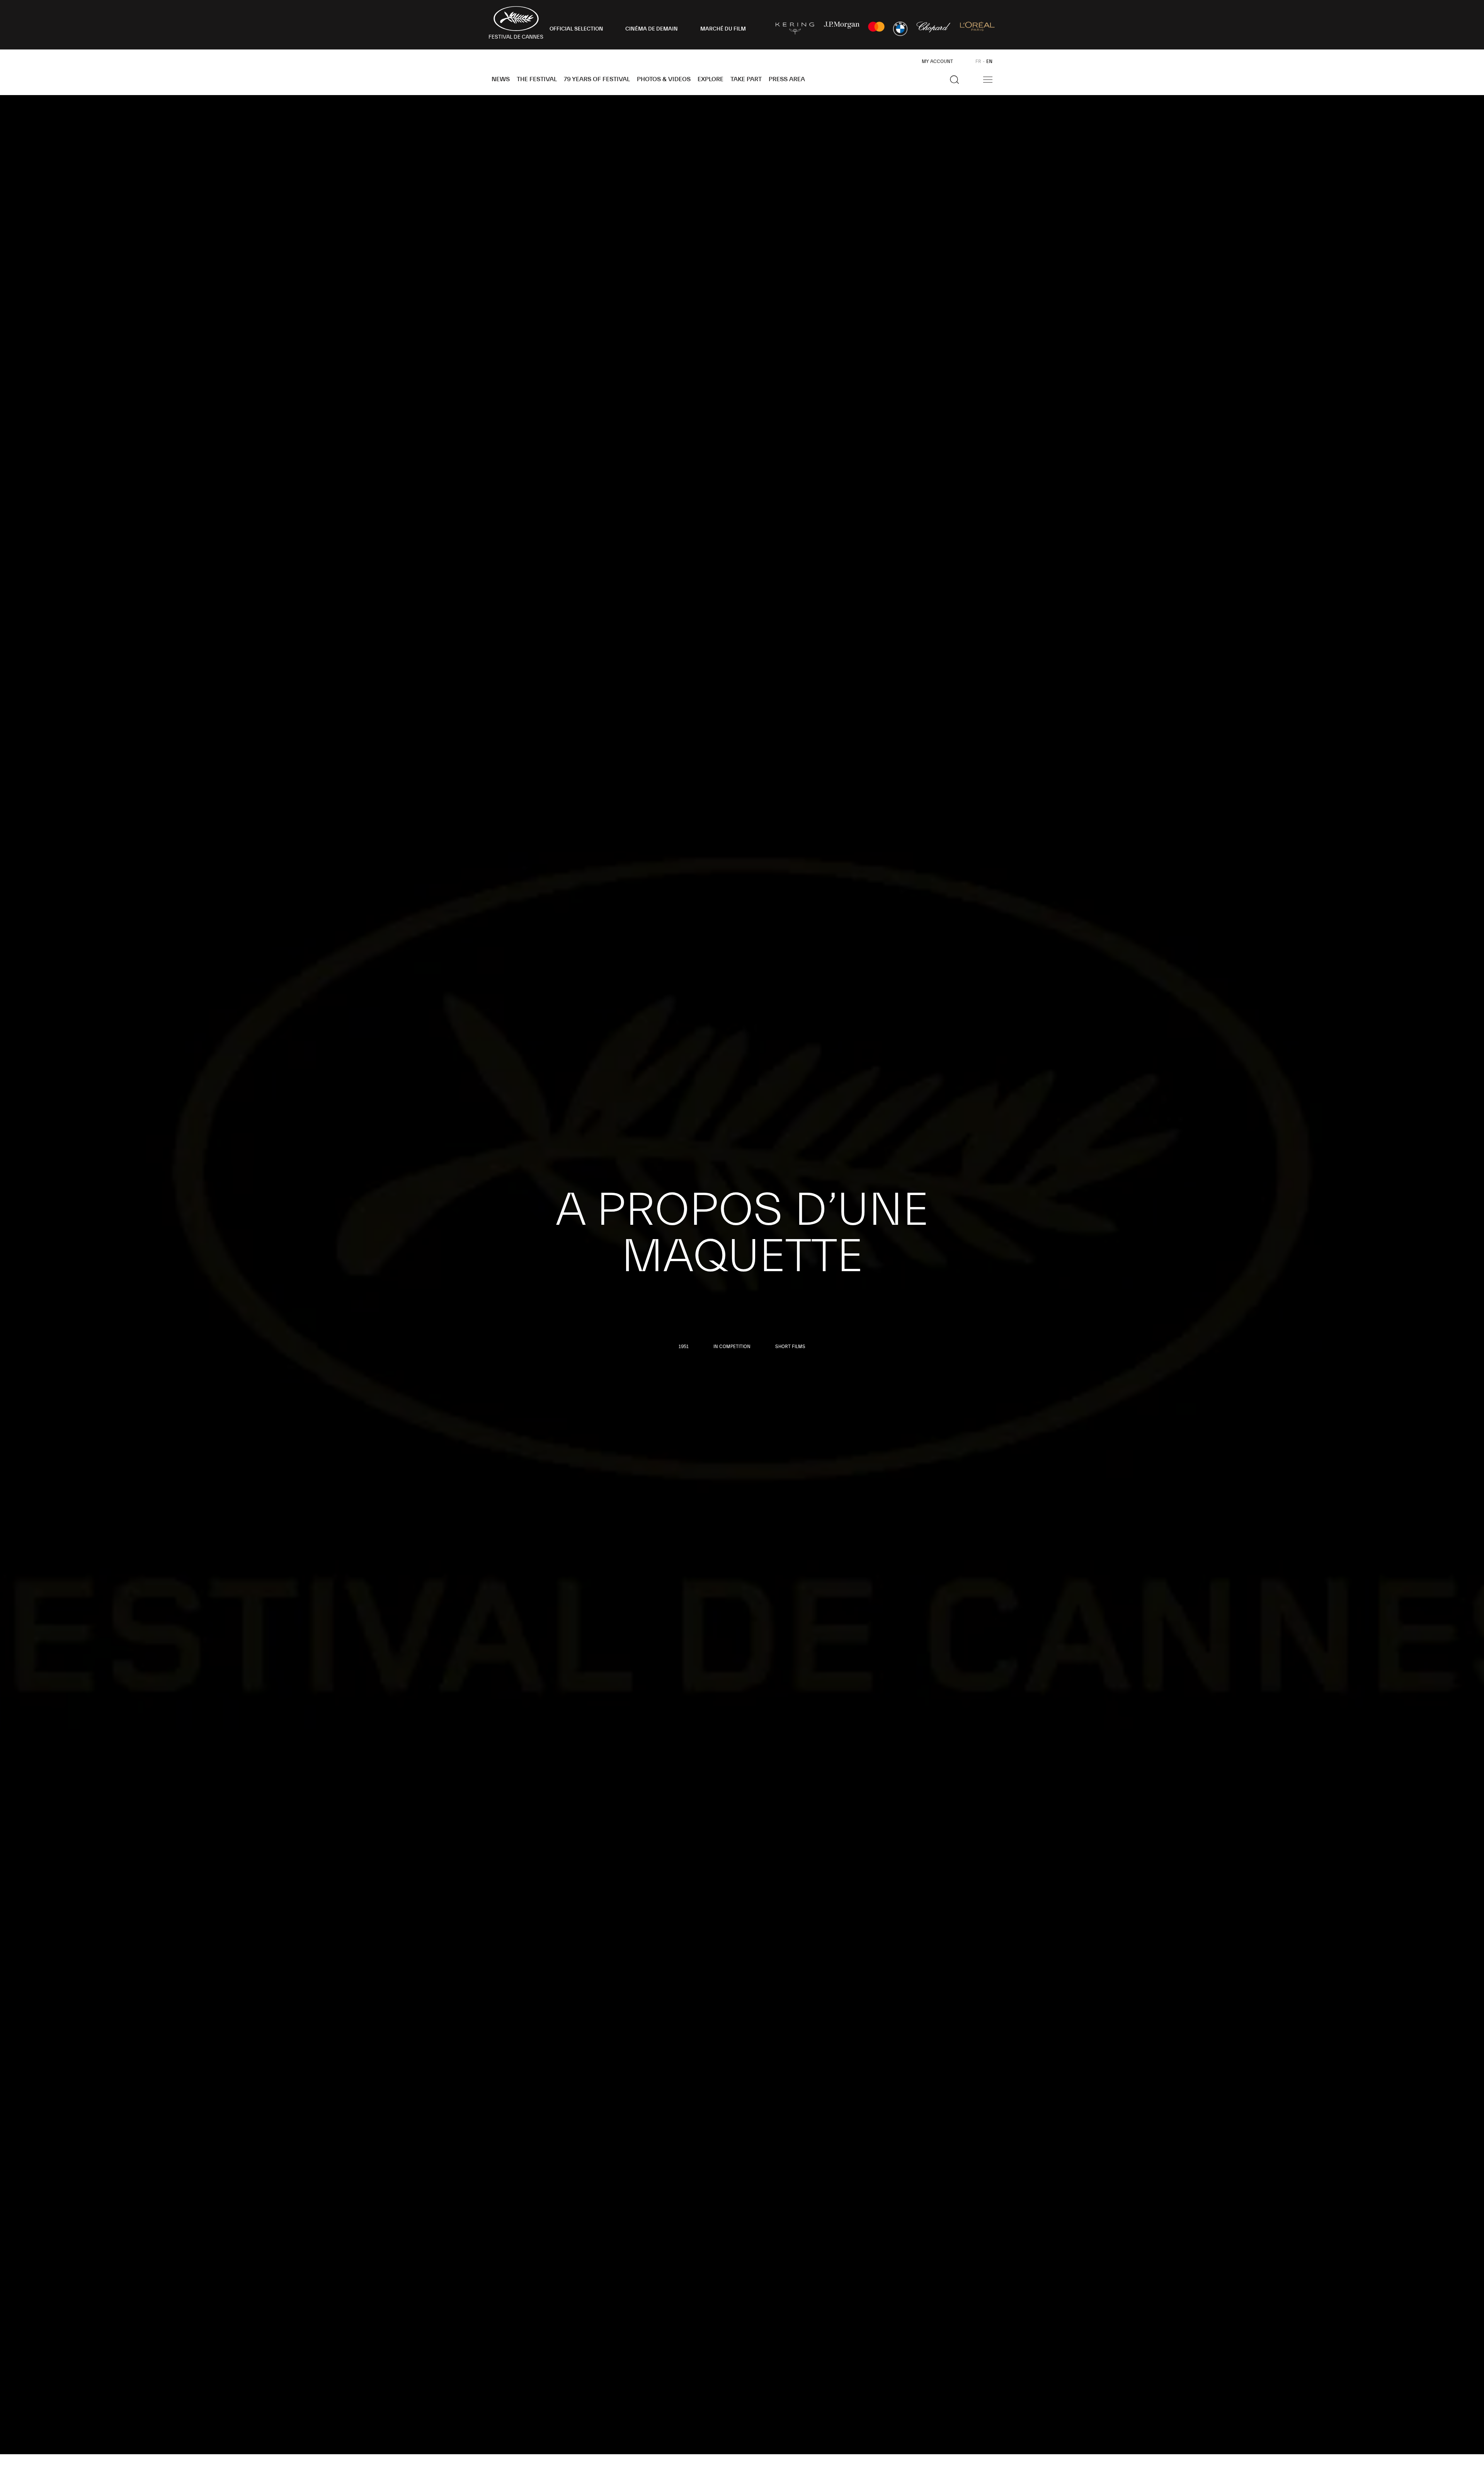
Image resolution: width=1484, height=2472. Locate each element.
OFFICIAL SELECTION (576, 29)
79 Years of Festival (597, 79)
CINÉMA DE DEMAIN (652, 29)
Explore (711, 79)
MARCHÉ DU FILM (723, 29)
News (501, 79)
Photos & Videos (664, 79)
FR (978, 61)
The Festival (537, 79)
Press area (787, 79)
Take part (746, 79)
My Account (937, 61)
